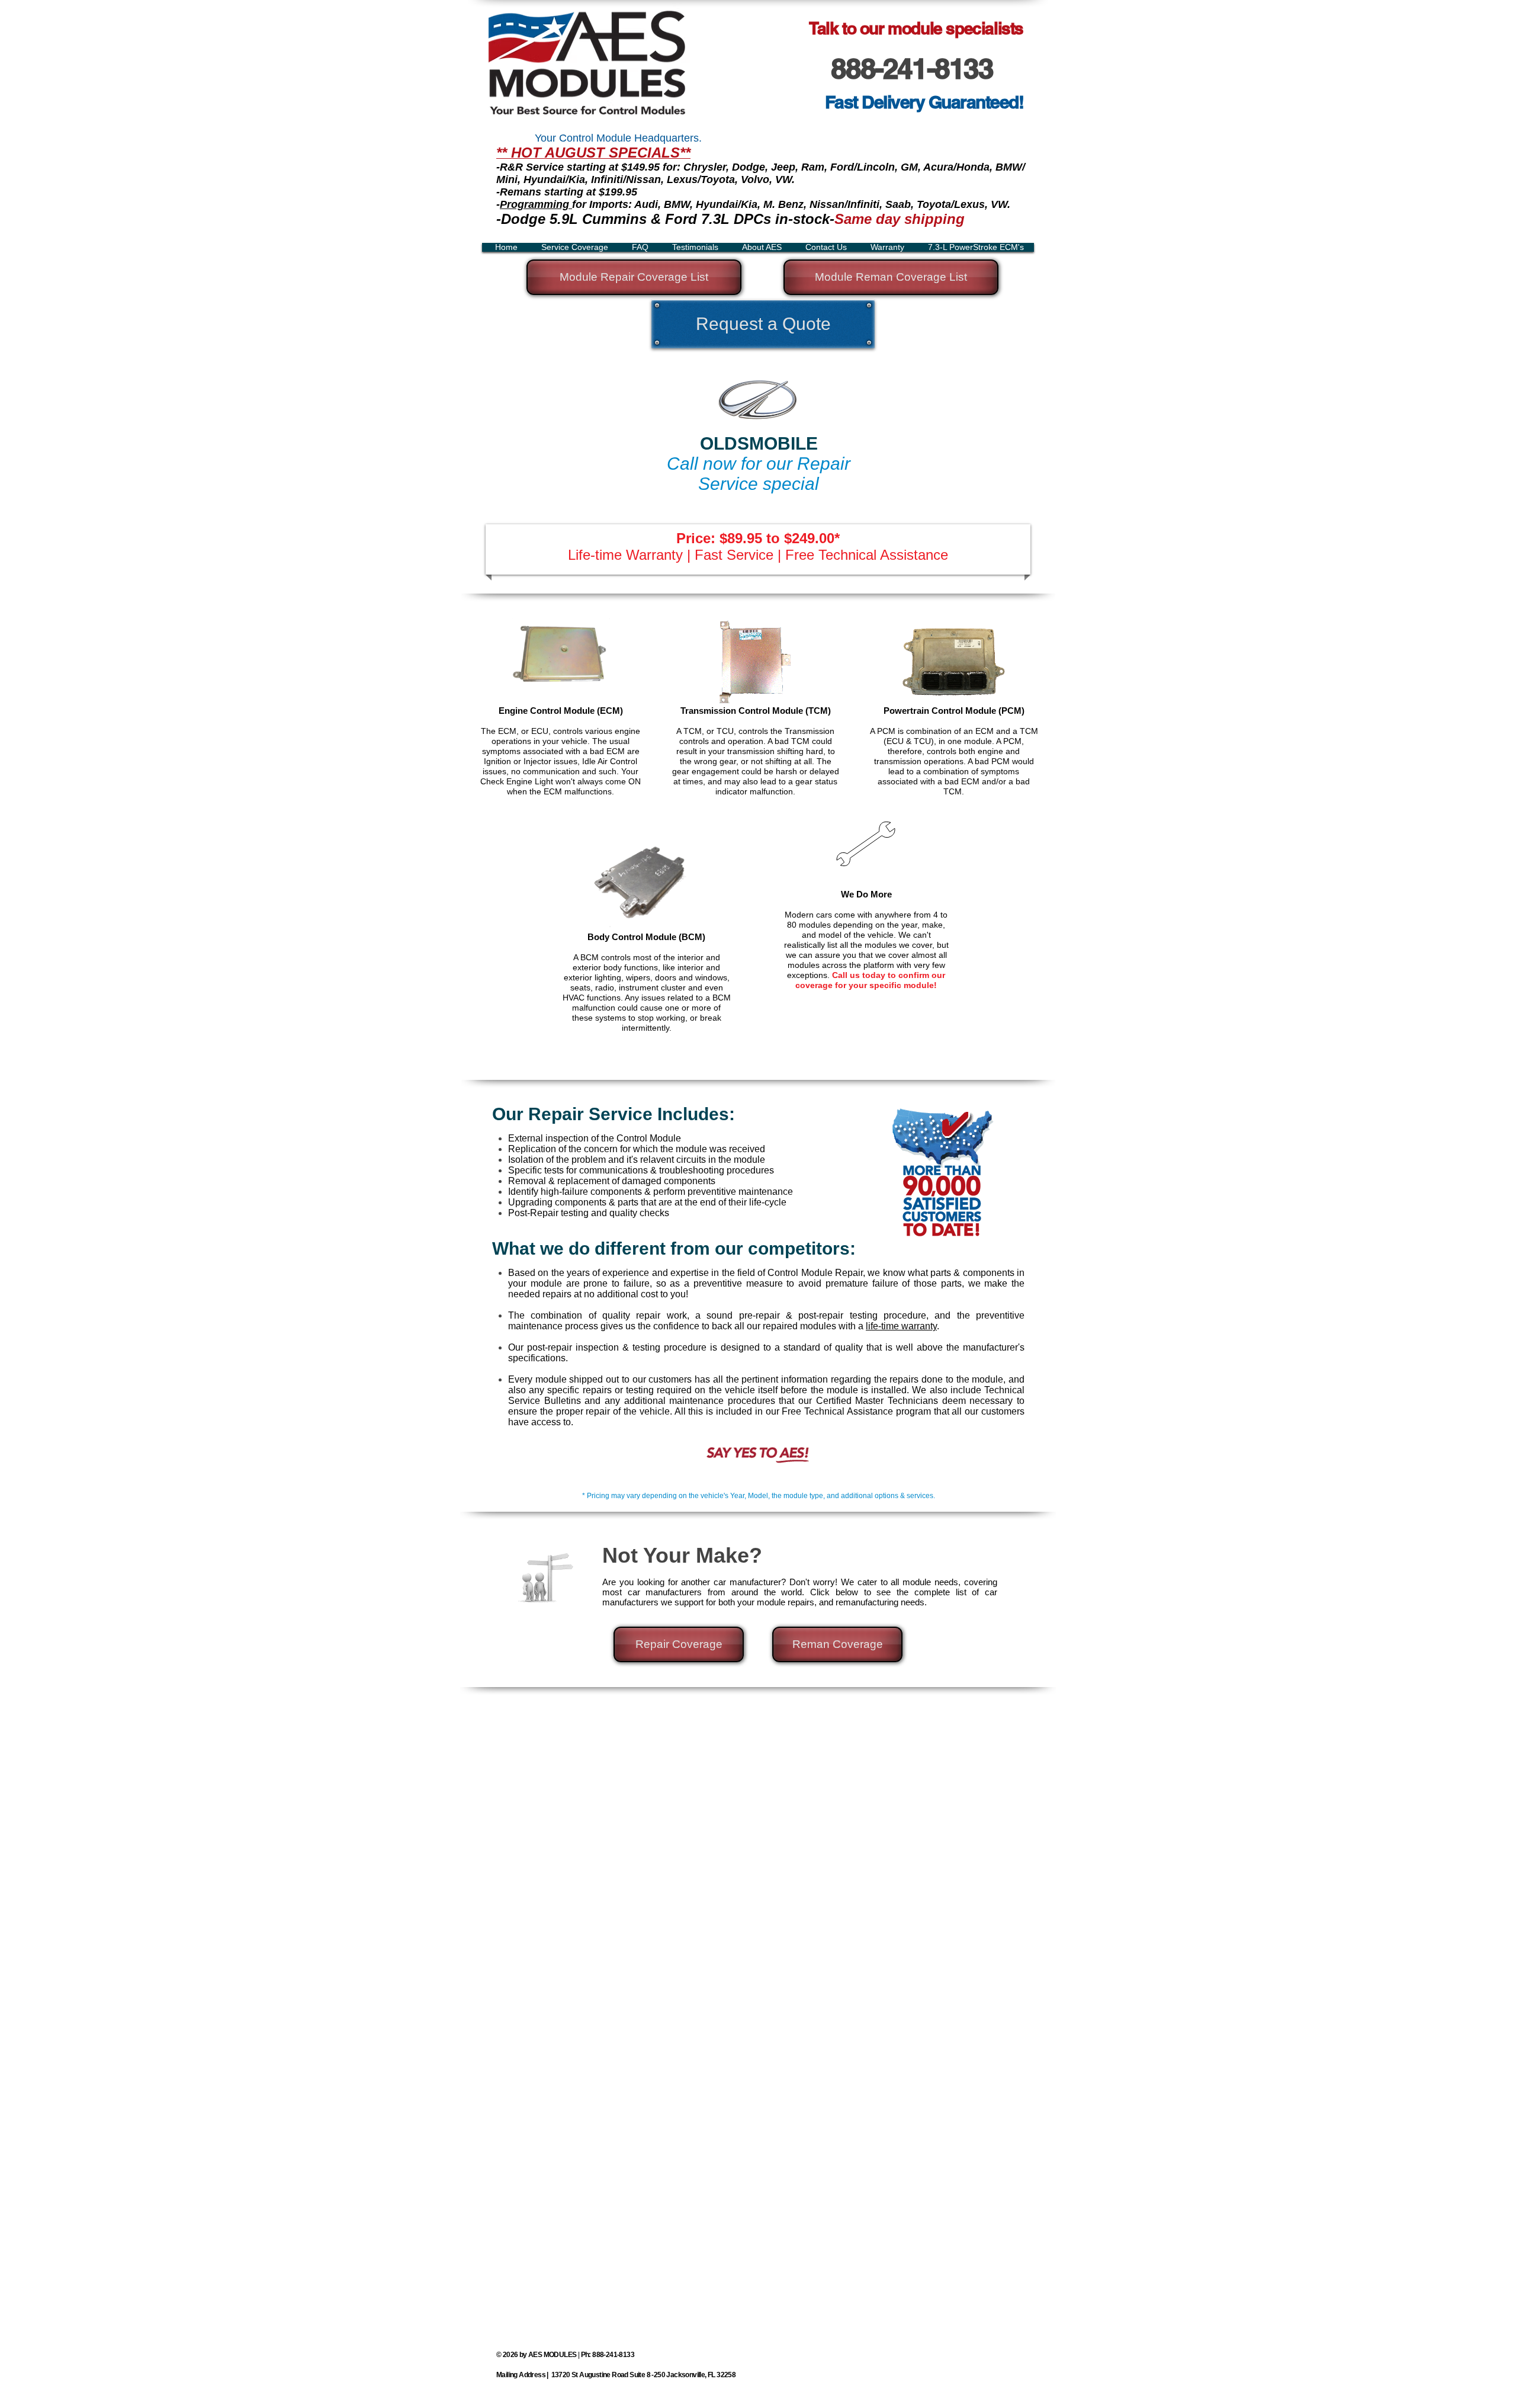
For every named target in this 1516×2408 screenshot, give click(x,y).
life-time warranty (901, 1326)
